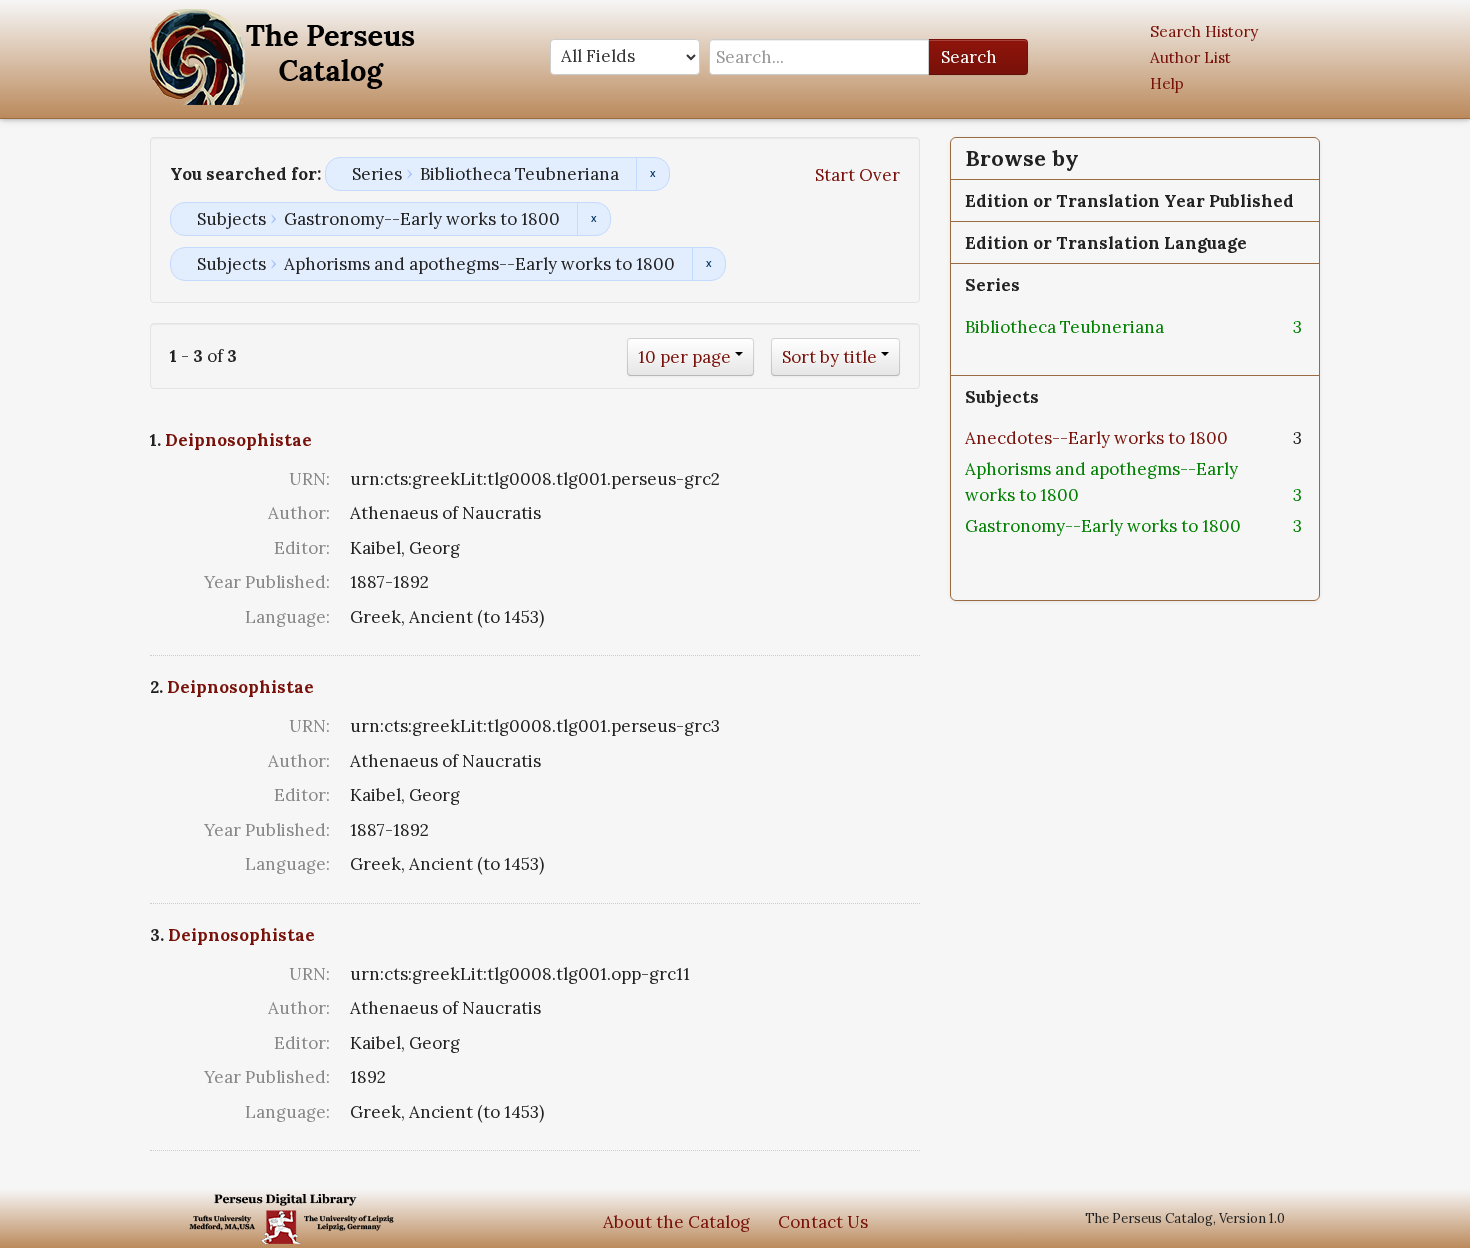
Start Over (857, 175)
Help (1167, 83)
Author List (1190, 57)
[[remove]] (1180, 327)
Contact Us (823, 1222)
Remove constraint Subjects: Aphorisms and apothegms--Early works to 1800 (708, 264)
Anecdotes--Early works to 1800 (1096, 438)
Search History (1204, 31)
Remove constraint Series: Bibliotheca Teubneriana (652, 174)
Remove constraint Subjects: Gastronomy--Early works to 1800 (593, 219)
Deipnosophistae (238, 440)
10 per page (684, 357)
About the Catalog (676, 1222)
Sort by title (829, 357)
